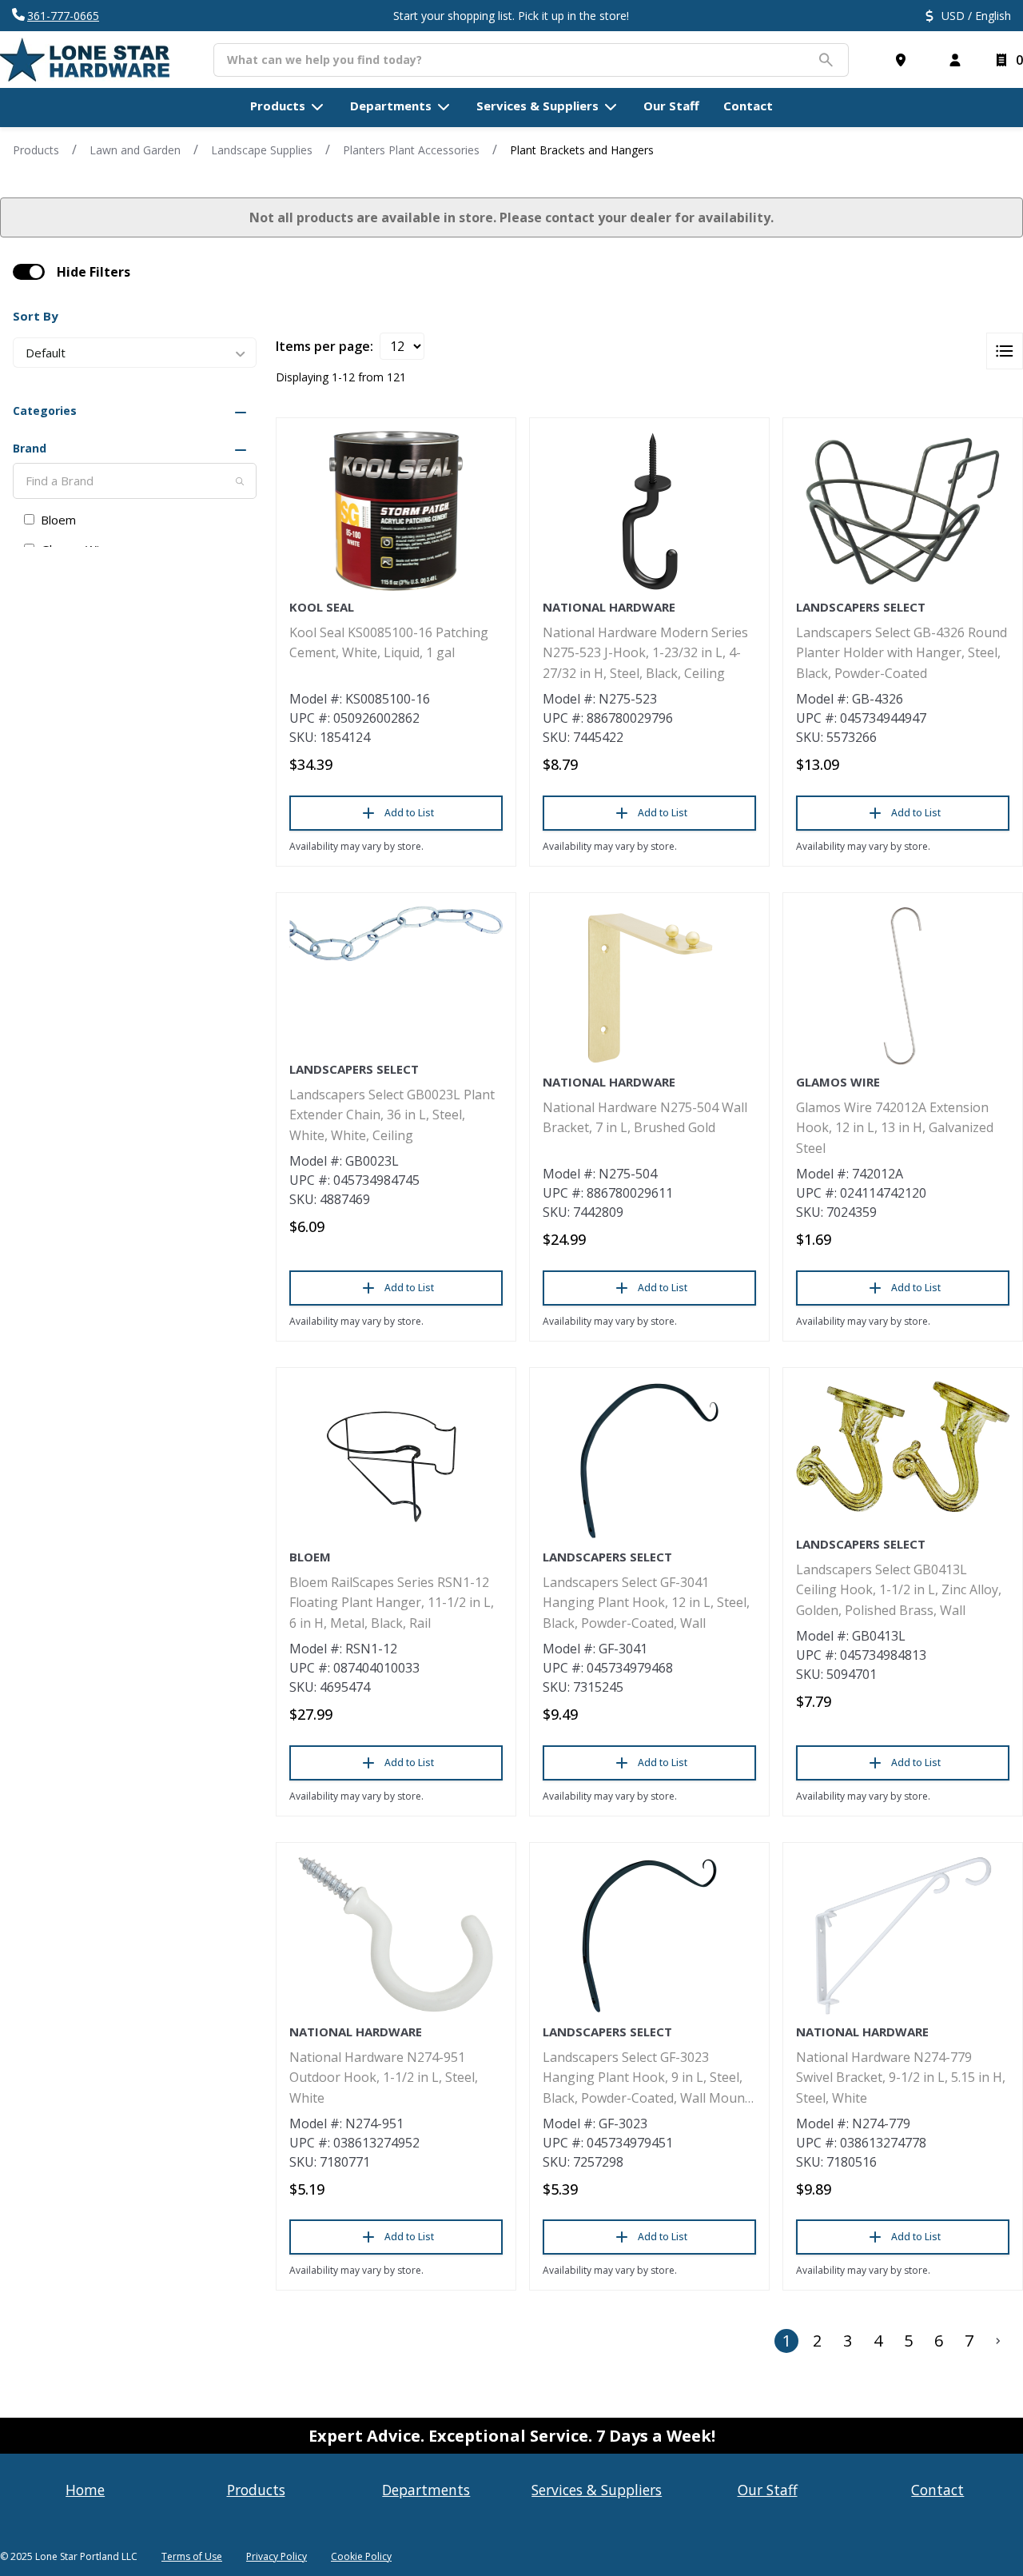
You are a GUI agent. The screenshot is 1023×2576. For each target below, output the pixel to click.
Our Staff (768, 2490)
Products (36, 150)
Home (85, 2490)
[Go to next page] (998, 2341)
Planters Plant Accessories (411, 150)
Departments (426, 2490)
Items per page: (324, 346)
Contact (937, 2490)
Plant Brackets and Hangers (582, 150)
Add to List (409, 813)
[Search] (240, 481)
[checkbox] (29, 272)
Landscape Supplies (262, 150)
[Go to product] (396, 511)
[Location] (904, 60)
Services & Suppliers (597, 2490)
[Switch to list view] (1005, 351)
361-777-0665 (63, 16)
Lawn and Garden (135, 150)
